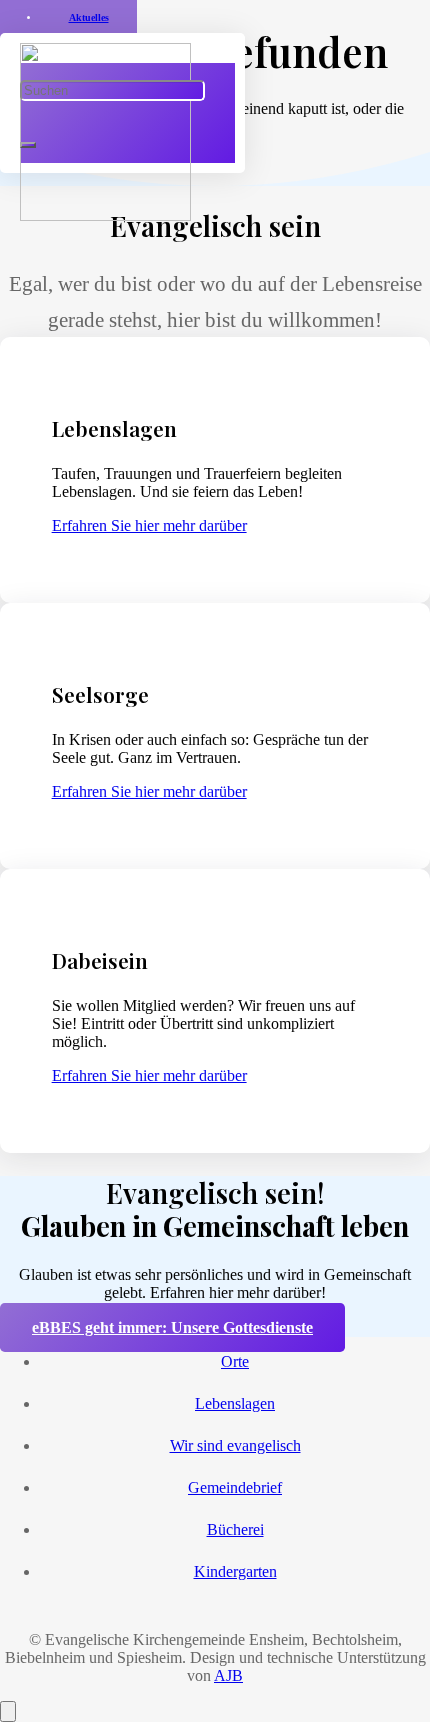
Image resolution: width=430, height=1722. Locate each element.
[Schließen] (28, 145)
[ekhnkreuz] (105, 215)
